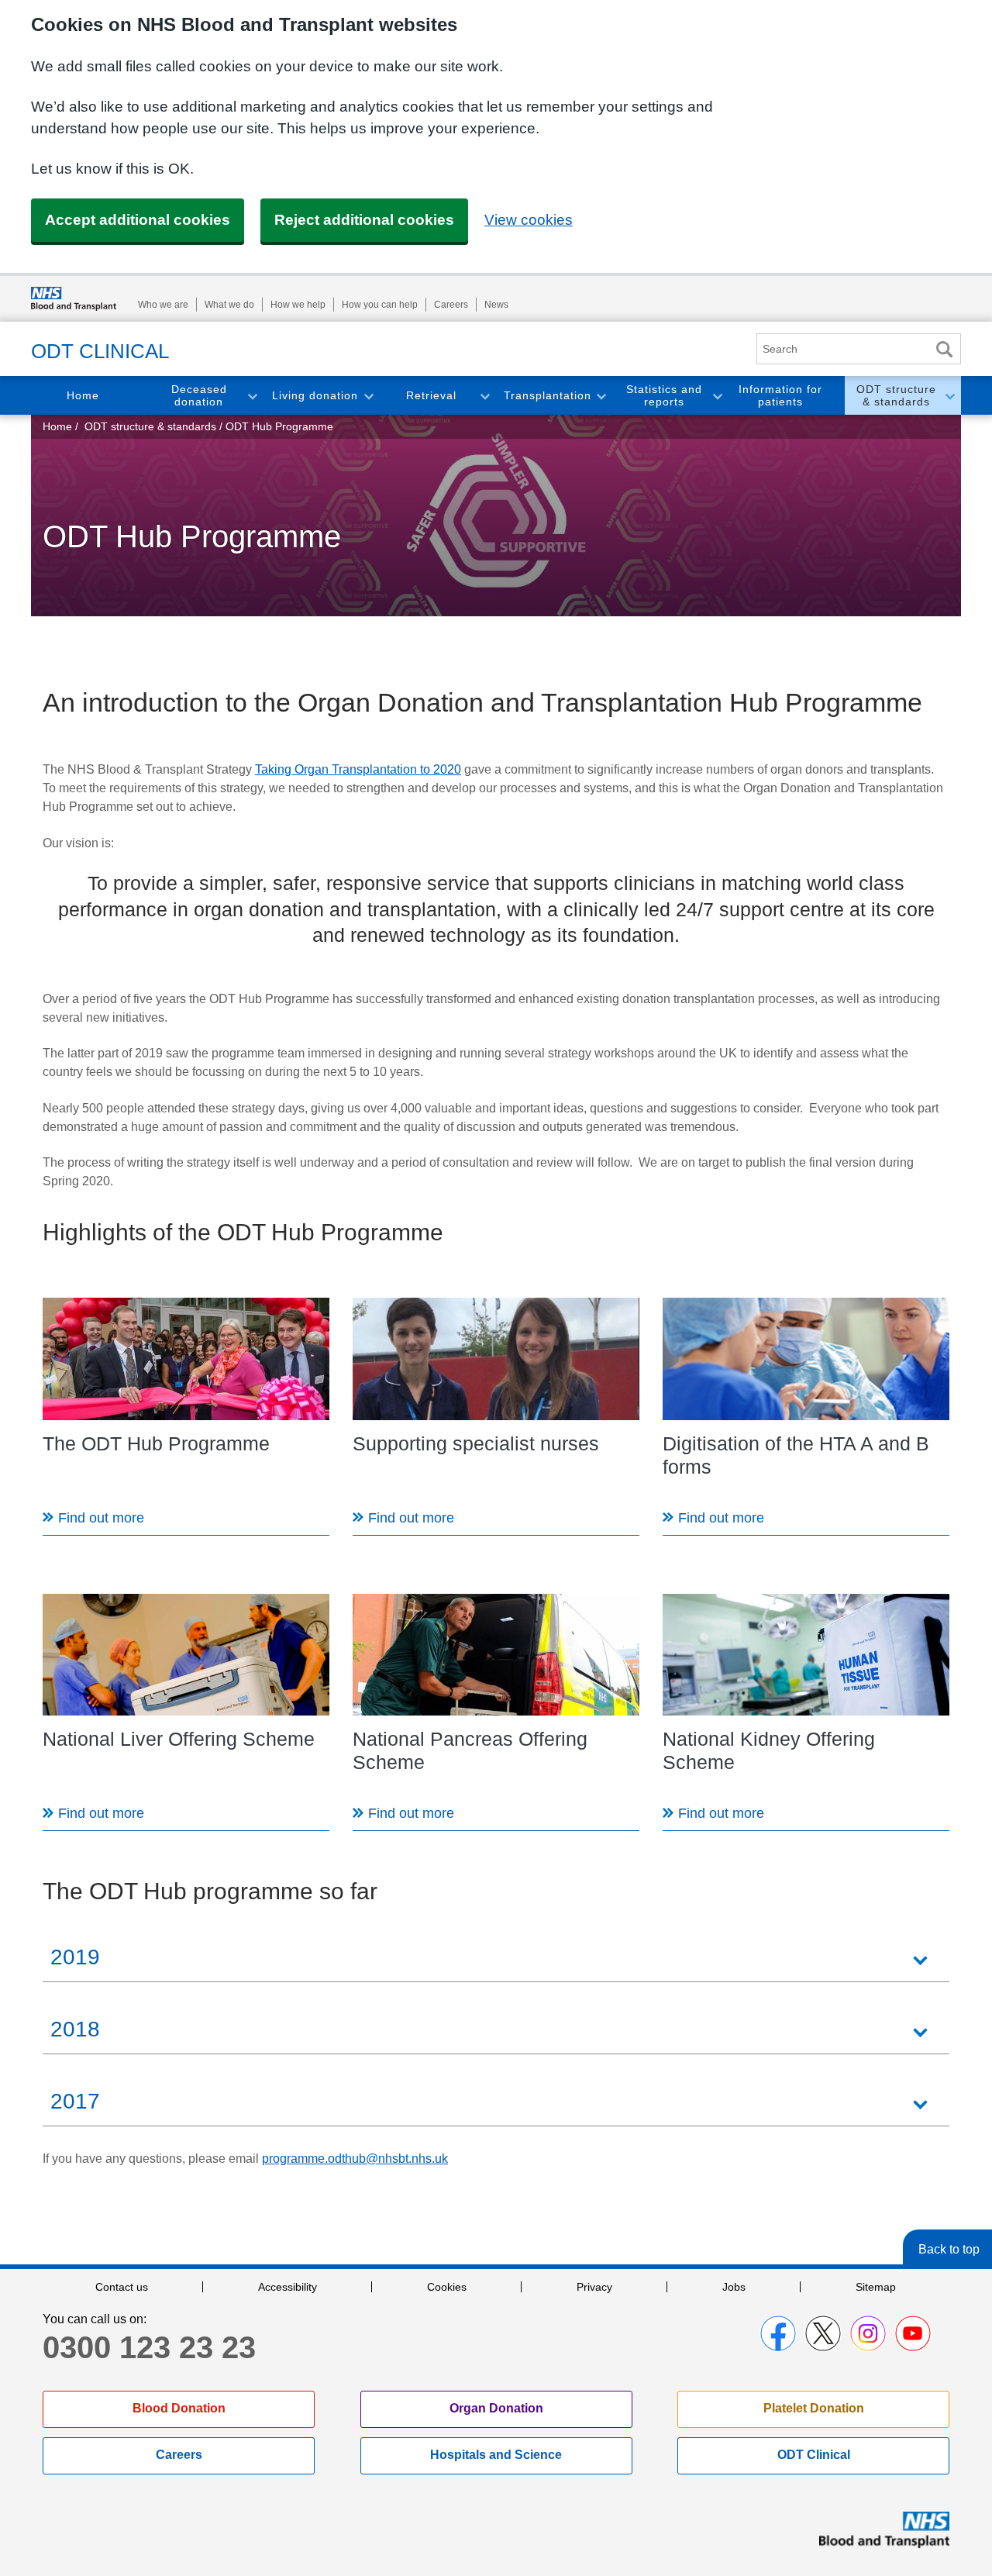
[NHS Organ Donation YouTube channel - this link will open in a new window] (913, 2333)
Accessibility (288, 2287)
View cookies (529, 220)
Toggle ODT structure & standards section (949, 396)
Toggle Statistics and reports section (717, 396)
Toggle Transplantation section (601, 396)
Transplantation (548, 395)
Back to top (949, 2249)
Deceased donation (199, 396)
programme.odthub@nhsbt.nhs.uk (355, 2159)
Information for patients (780, 396)
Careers (451, 305)
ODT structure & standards (896, 396)
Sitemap (876, 2287)
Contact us (122, 2287)
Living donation (315, 395)
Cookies (447, 2287)
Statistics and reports (664, 396)
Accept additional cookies (138, 220)
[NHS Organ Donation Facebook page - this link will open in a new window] (778, 2333)
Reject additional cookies (364, 220)
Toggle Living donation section (368, 396)
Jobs (734, 2287)
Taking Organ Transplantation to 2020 (358, 769)
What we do (229, 305)
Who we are (163, 305)
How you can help (380, 305)
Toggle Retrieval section (484, 396)
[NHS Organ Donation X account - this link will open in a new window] (823, 2333)
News (496, 305)
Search (944, 349)
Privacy (594, 2287)
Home (83, 395)
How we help (298, 305)
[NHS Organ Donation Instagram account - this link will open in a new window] (868, 2333)
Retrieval (431, 395)
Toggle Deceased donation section (252, 396)
